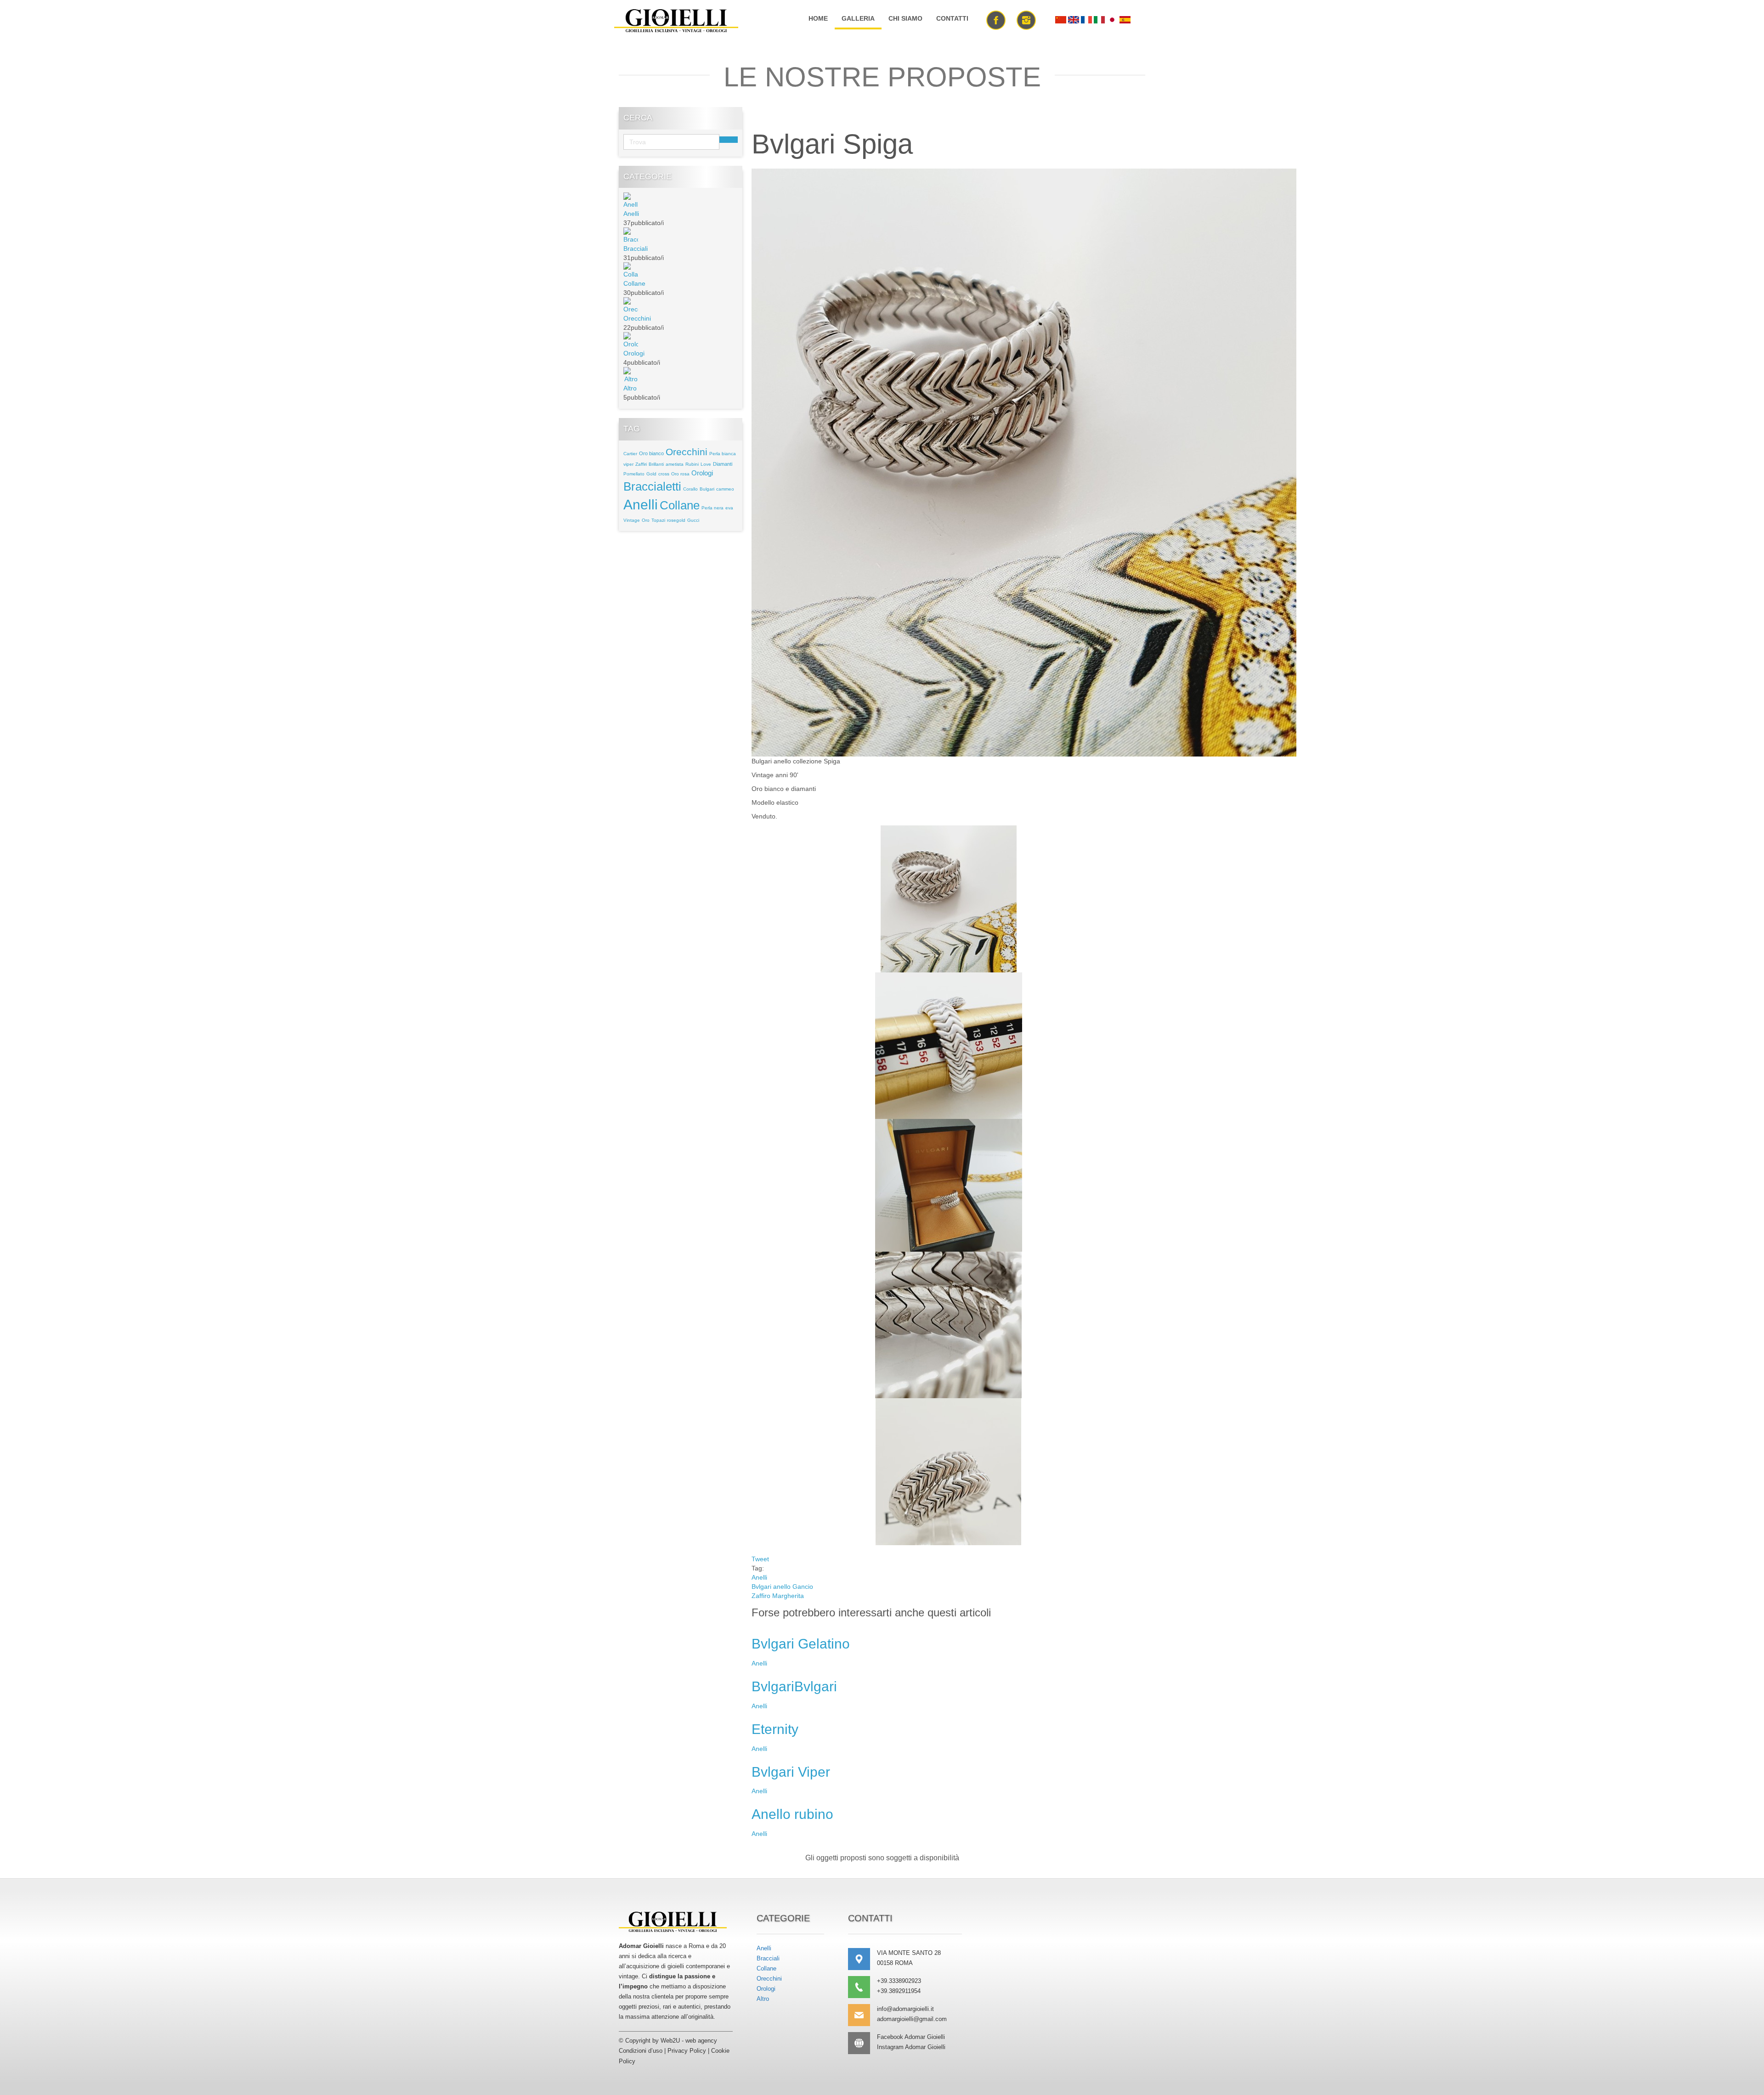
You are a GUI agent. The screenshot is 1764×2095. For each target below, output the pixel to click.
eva (729, 508)
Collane (634, 283)
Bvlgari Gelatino (801, 1644)
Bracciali (636, 248)
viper (628, 464)
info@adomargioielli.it (905, 2009)
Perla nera (712, 508)
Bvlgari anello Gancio (782, 1587)
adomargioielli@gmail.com (912, 2019)
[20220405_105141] (1024, 462)
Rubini (692, 464)
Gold (651, 474)
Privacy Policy (687, 2051)
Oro (646, 520)
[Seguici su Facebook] (996, 19)
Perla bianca (723, 454)
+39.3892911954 (899, 1991)
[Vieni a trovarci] (862, 1959)
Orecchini (637, 318)
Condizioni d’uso (641, 2051)
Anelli (631, 214)
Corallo (690, 489)
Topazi (658, 520)
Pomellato (634, 474)
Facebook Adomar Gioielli (911, 2037)
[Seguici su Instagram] (1026, 19)
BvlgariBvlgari (794, 1686)
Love (706, 464)
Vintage (632, 520)
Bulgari (707, 489)
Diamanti (723, 464)
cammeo (725, 489)
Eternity (775, 1729)
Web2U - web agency (689, 2041)
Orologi (634, 353)
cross (664, 474)
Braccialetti (652, 486)
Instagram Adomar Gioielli (911, 2047)
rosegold (676, 520)
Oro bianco (651, 453)
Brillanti (656, 464)
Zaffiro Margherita (778, 1596)
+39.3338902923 (899, 1981)
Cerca (729, 140)
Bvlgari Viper (791, 1772)
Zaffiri (641, 464)
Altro (630, 388)
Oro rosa (680, 474)
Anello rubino (792, 1814)
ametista (675, 464)
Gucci (693, 520)
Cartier (630, 454)
